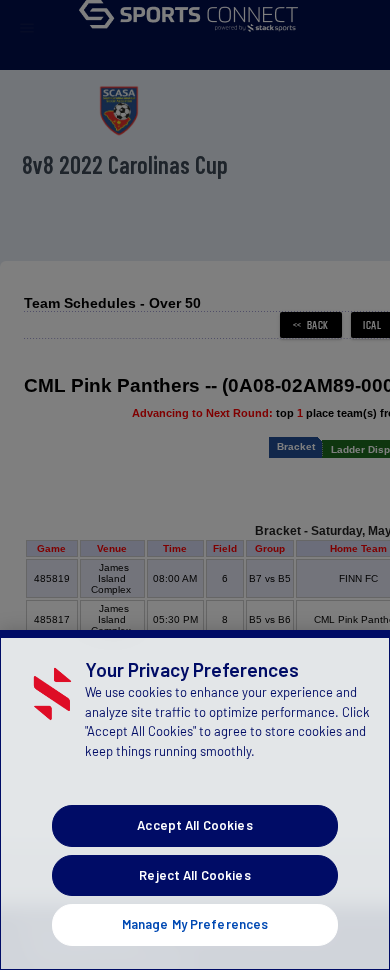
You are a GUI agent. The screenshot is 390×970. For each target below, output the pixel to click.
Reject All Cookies (194, 875)
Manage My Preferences (195, 924)
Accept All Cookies (194, 825)
